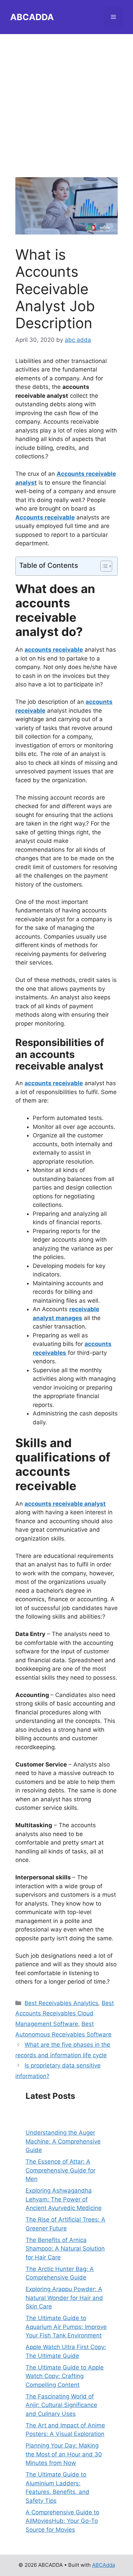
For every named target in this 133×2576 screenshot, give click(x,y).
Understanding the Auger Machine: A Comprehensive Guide (63, 2141)
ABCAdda (104, 2565)
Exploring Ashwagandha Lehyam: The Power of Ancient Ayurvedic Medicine (64, 2199)
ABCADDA (32, 17)
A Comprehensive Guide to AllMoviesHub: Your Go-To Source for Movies (62, 2521)
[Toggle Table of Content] (103, 566)
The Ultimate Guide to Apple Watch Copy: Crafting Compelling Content (65, 2376)
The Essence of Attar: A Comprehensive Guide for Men (61, 2170)
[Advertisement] (66, 101)
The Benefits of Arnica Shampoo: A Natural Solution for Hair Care (65, 2249)
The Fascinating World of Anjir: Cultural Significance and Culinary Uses (61, 2405)
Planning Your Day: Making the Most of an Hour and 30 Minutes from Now (64, 2454)
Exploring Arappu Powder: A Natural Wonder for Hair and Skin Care (64, 2298)
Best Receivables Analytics (61, 2003)
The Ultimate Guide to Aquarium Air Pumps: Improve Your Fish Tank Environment (66, 2327)
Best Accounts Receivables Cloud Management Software (65, 2013)
